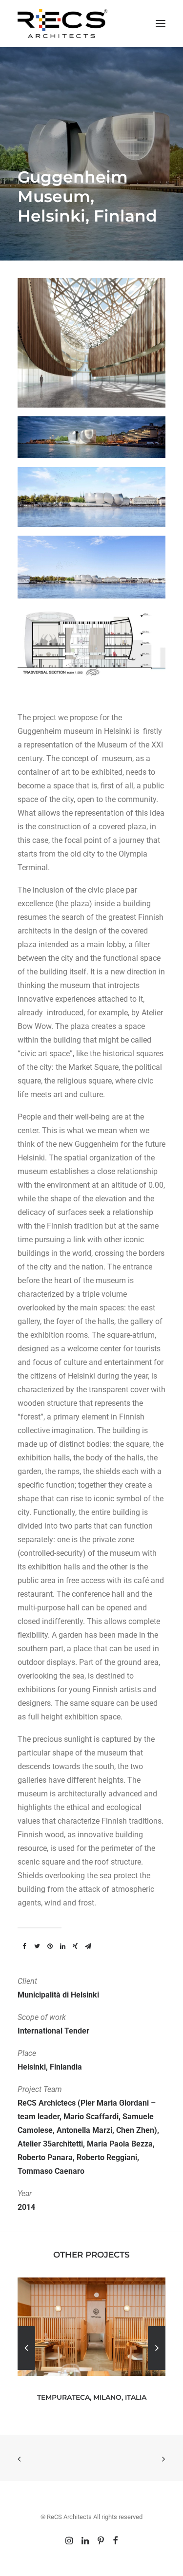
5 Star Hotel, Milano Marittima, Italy (91, 2397)
